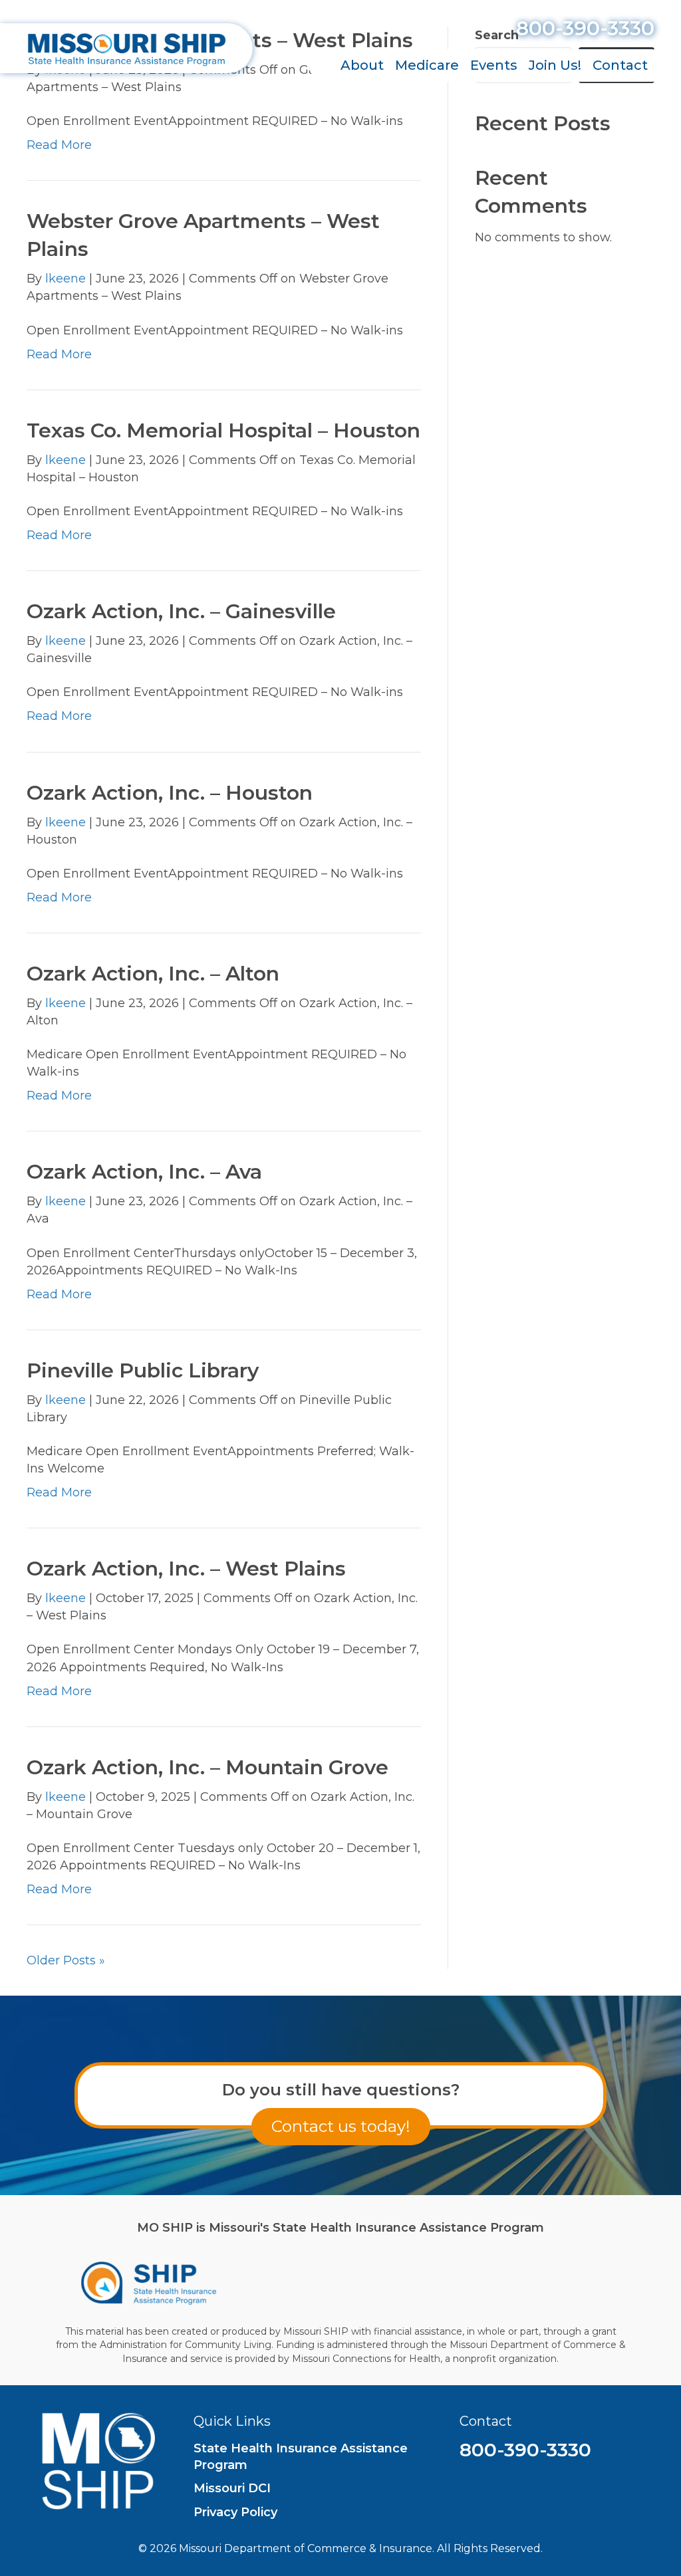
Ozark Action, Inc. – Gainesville (181, 611)
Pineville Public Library (143, 1370)
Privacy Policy (235, 2512)
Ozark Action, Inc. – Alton (153, 974)
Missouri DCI (232, 2488)
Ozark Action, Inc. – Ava (144, 1172)
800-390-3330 (585, 28)
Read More (59, 145)
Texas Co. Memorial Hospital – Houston (223, 430)
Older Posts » (66, 1960)
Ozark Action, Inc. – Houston (170, 793)
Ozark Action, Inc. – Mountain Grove (207, 1767)
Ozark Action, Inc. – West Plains (186, 1569)
